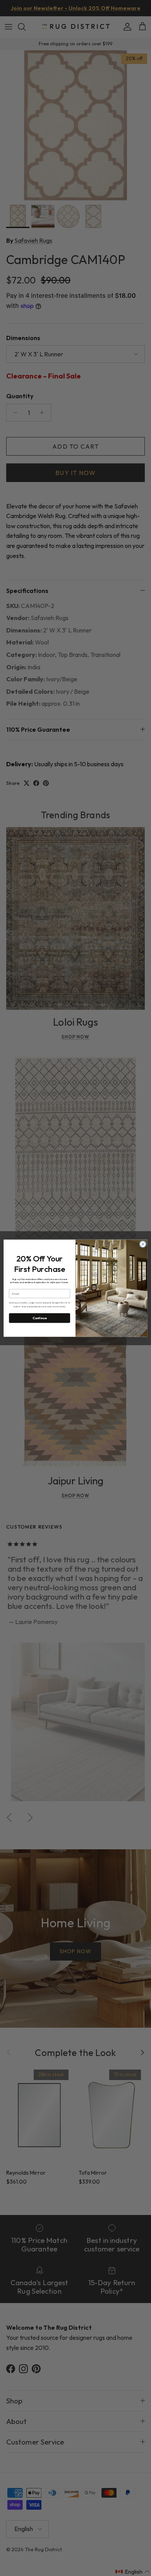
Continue (40, 1318)
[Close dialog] (143, 1244)
